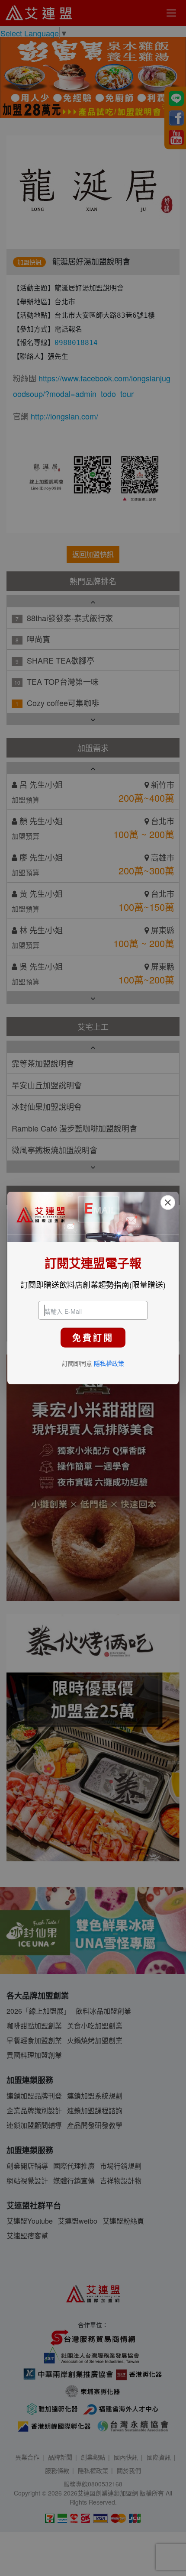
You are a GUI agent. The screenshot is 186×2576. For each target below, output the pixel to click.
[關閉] (168, 1203)
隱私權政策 (109, 1363)
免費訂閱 (93, 1337)
